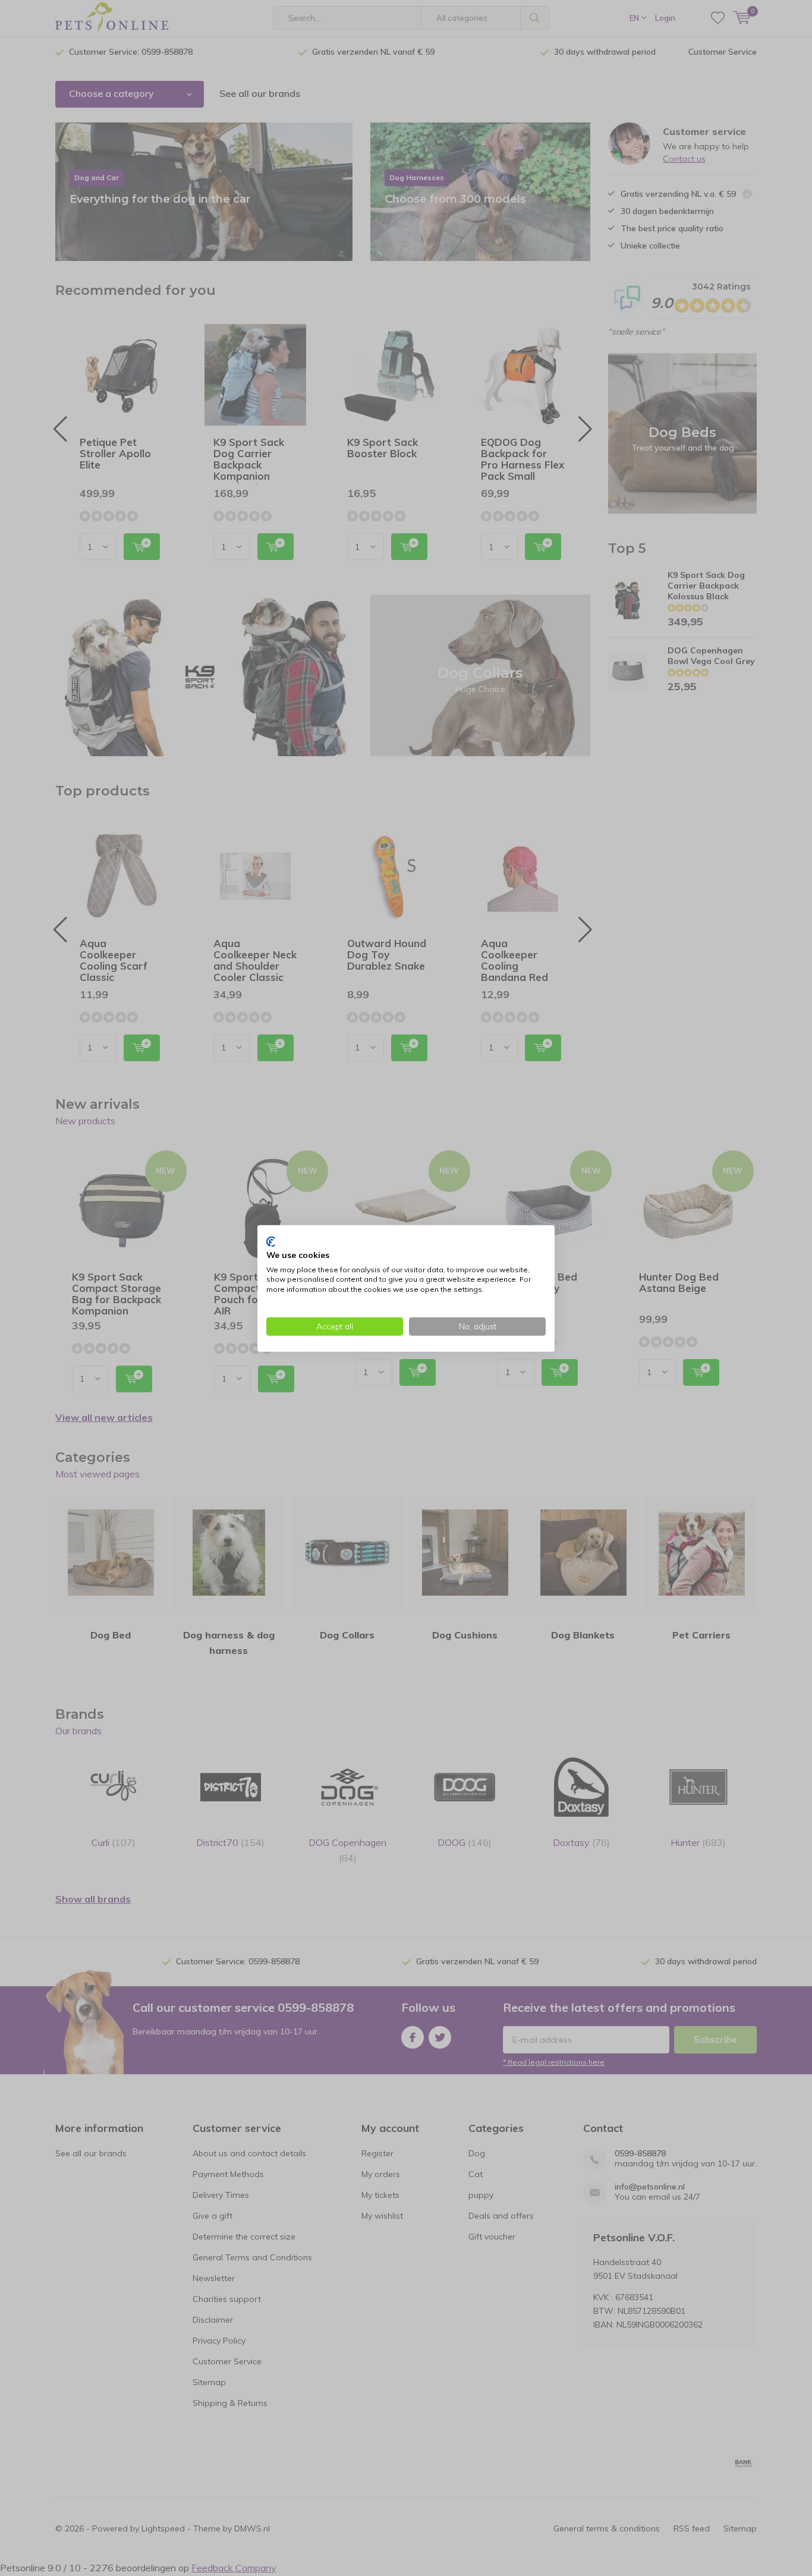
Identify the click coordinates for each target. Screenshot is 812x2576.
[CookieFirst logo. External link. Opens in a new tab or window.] (271, 1241)
